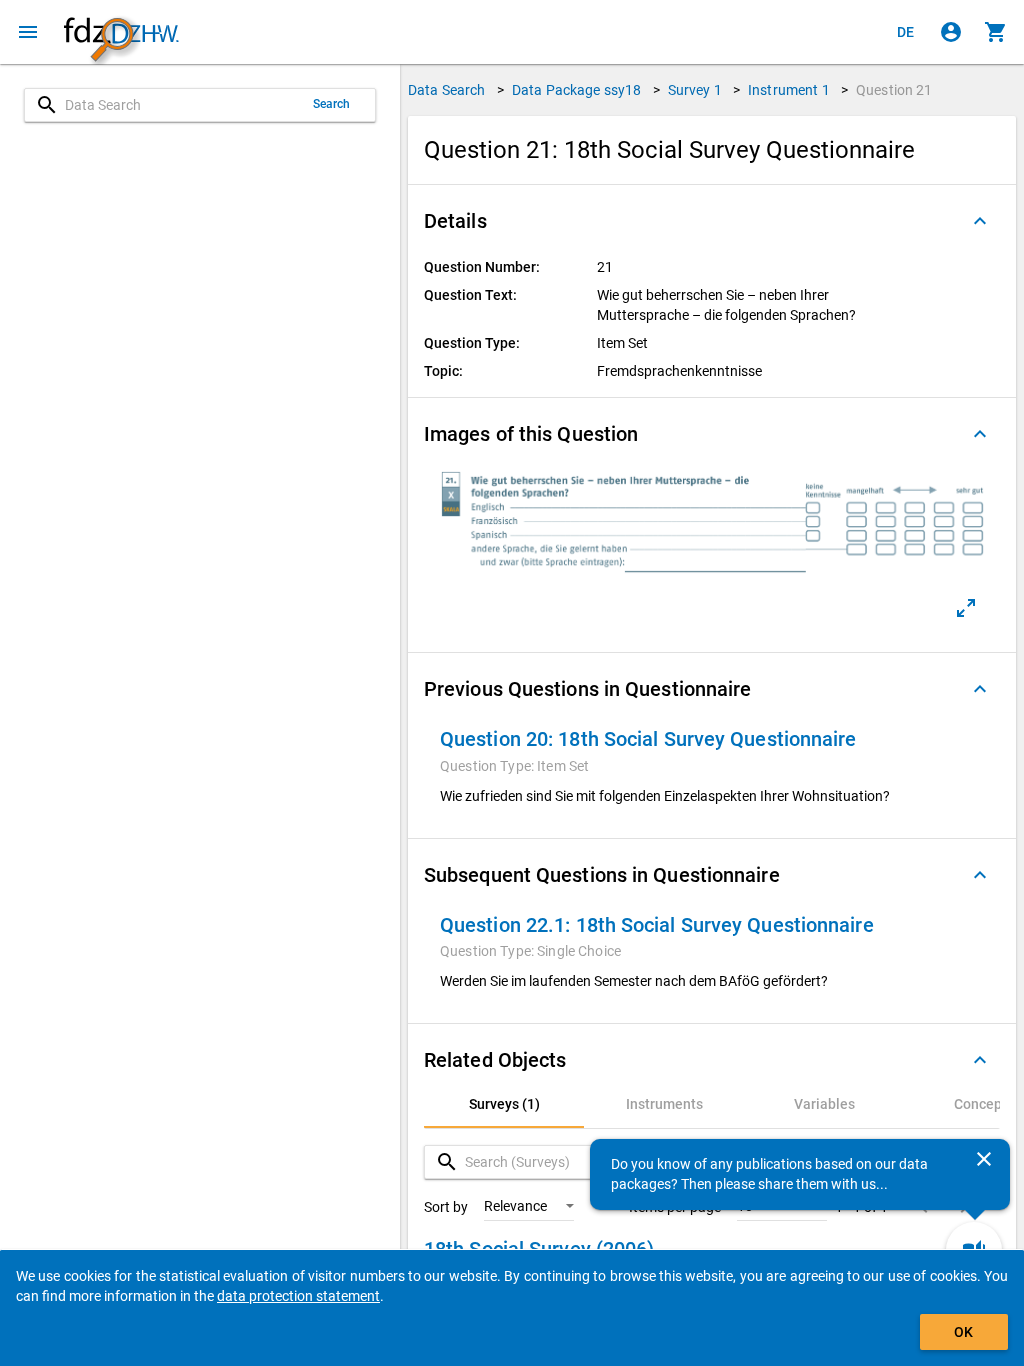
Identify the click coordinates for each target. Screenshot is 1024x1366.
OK (963, 1332)
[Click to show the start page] (121, 32)
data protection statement (298, 1296)
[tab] (504, 1104)
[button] (712, 221)
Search (332, 104)
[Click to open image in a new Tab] (966, 608)
